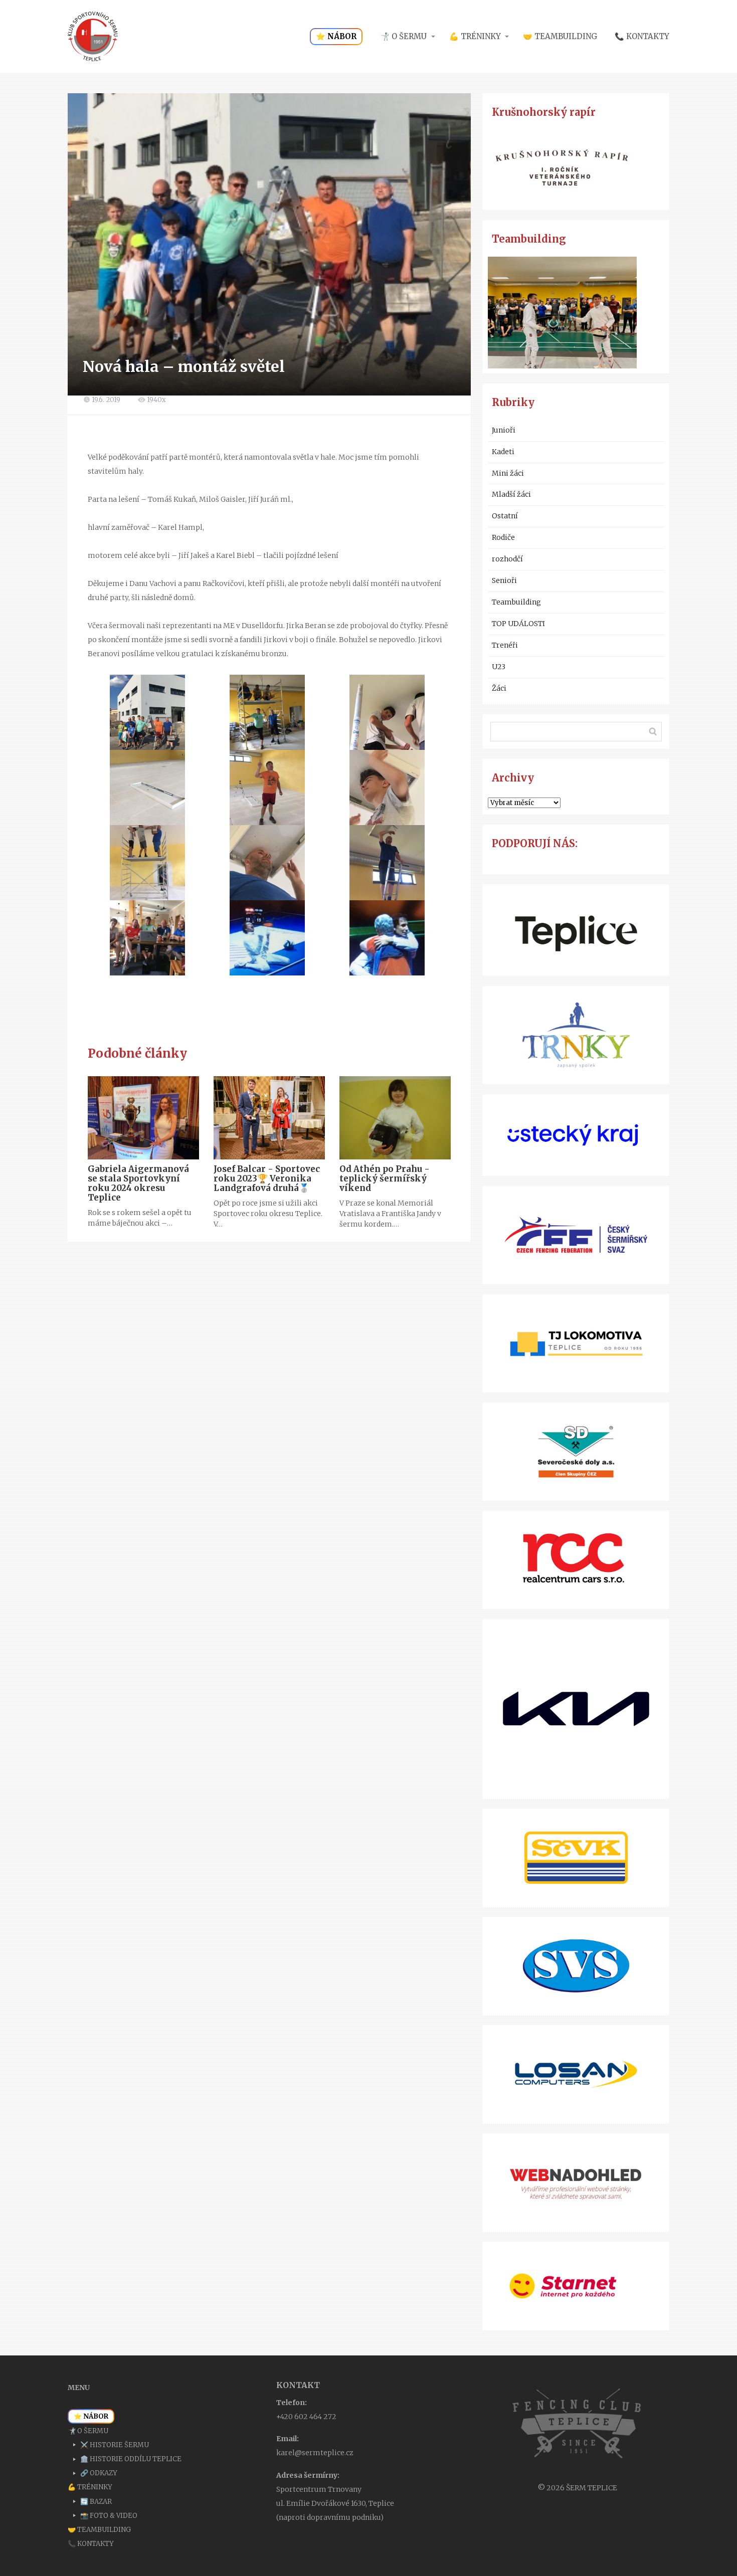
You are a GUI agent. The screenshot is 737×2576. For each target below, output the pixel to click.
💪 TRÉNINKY (475, 36)
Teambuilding (516, 602)
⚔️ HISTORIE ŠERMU (115, 2445)
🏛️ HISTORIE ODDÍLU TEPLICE (131, 2459)
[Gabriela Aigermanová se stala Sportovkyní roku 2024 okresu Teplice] (143, 1118)
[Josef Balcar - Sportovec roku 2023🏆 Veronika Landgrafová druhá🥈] (269, 1118)
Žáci (499, 688)
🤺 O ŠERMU (403, 36)
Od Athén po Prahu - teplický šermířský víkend (385, 1178)
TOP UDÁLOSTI (518, 624)
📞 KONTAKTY (642, 36)
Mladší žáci (511, 494)
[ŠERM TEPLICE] (93, 37)
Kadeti (503, 452)
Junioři (504, 430)
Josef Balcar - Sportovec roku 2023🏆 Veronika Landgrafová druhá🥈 (267, 1178)
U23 (499, 667)
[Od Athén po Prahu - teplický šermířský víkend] (395, 1118)
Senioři (504, 580)
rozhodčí (507, 559)
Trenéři (505, 645)
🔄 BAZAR (96, 2502)
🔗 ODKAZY (99, 2473)
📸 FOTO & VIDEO (109, 2516)
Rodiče (503, 537)
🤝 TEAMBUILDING (560, 36)
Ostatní (505, 516)
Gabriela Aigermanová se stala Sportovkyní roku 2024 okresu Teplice (138, 1183)
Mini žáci (508, 473)
